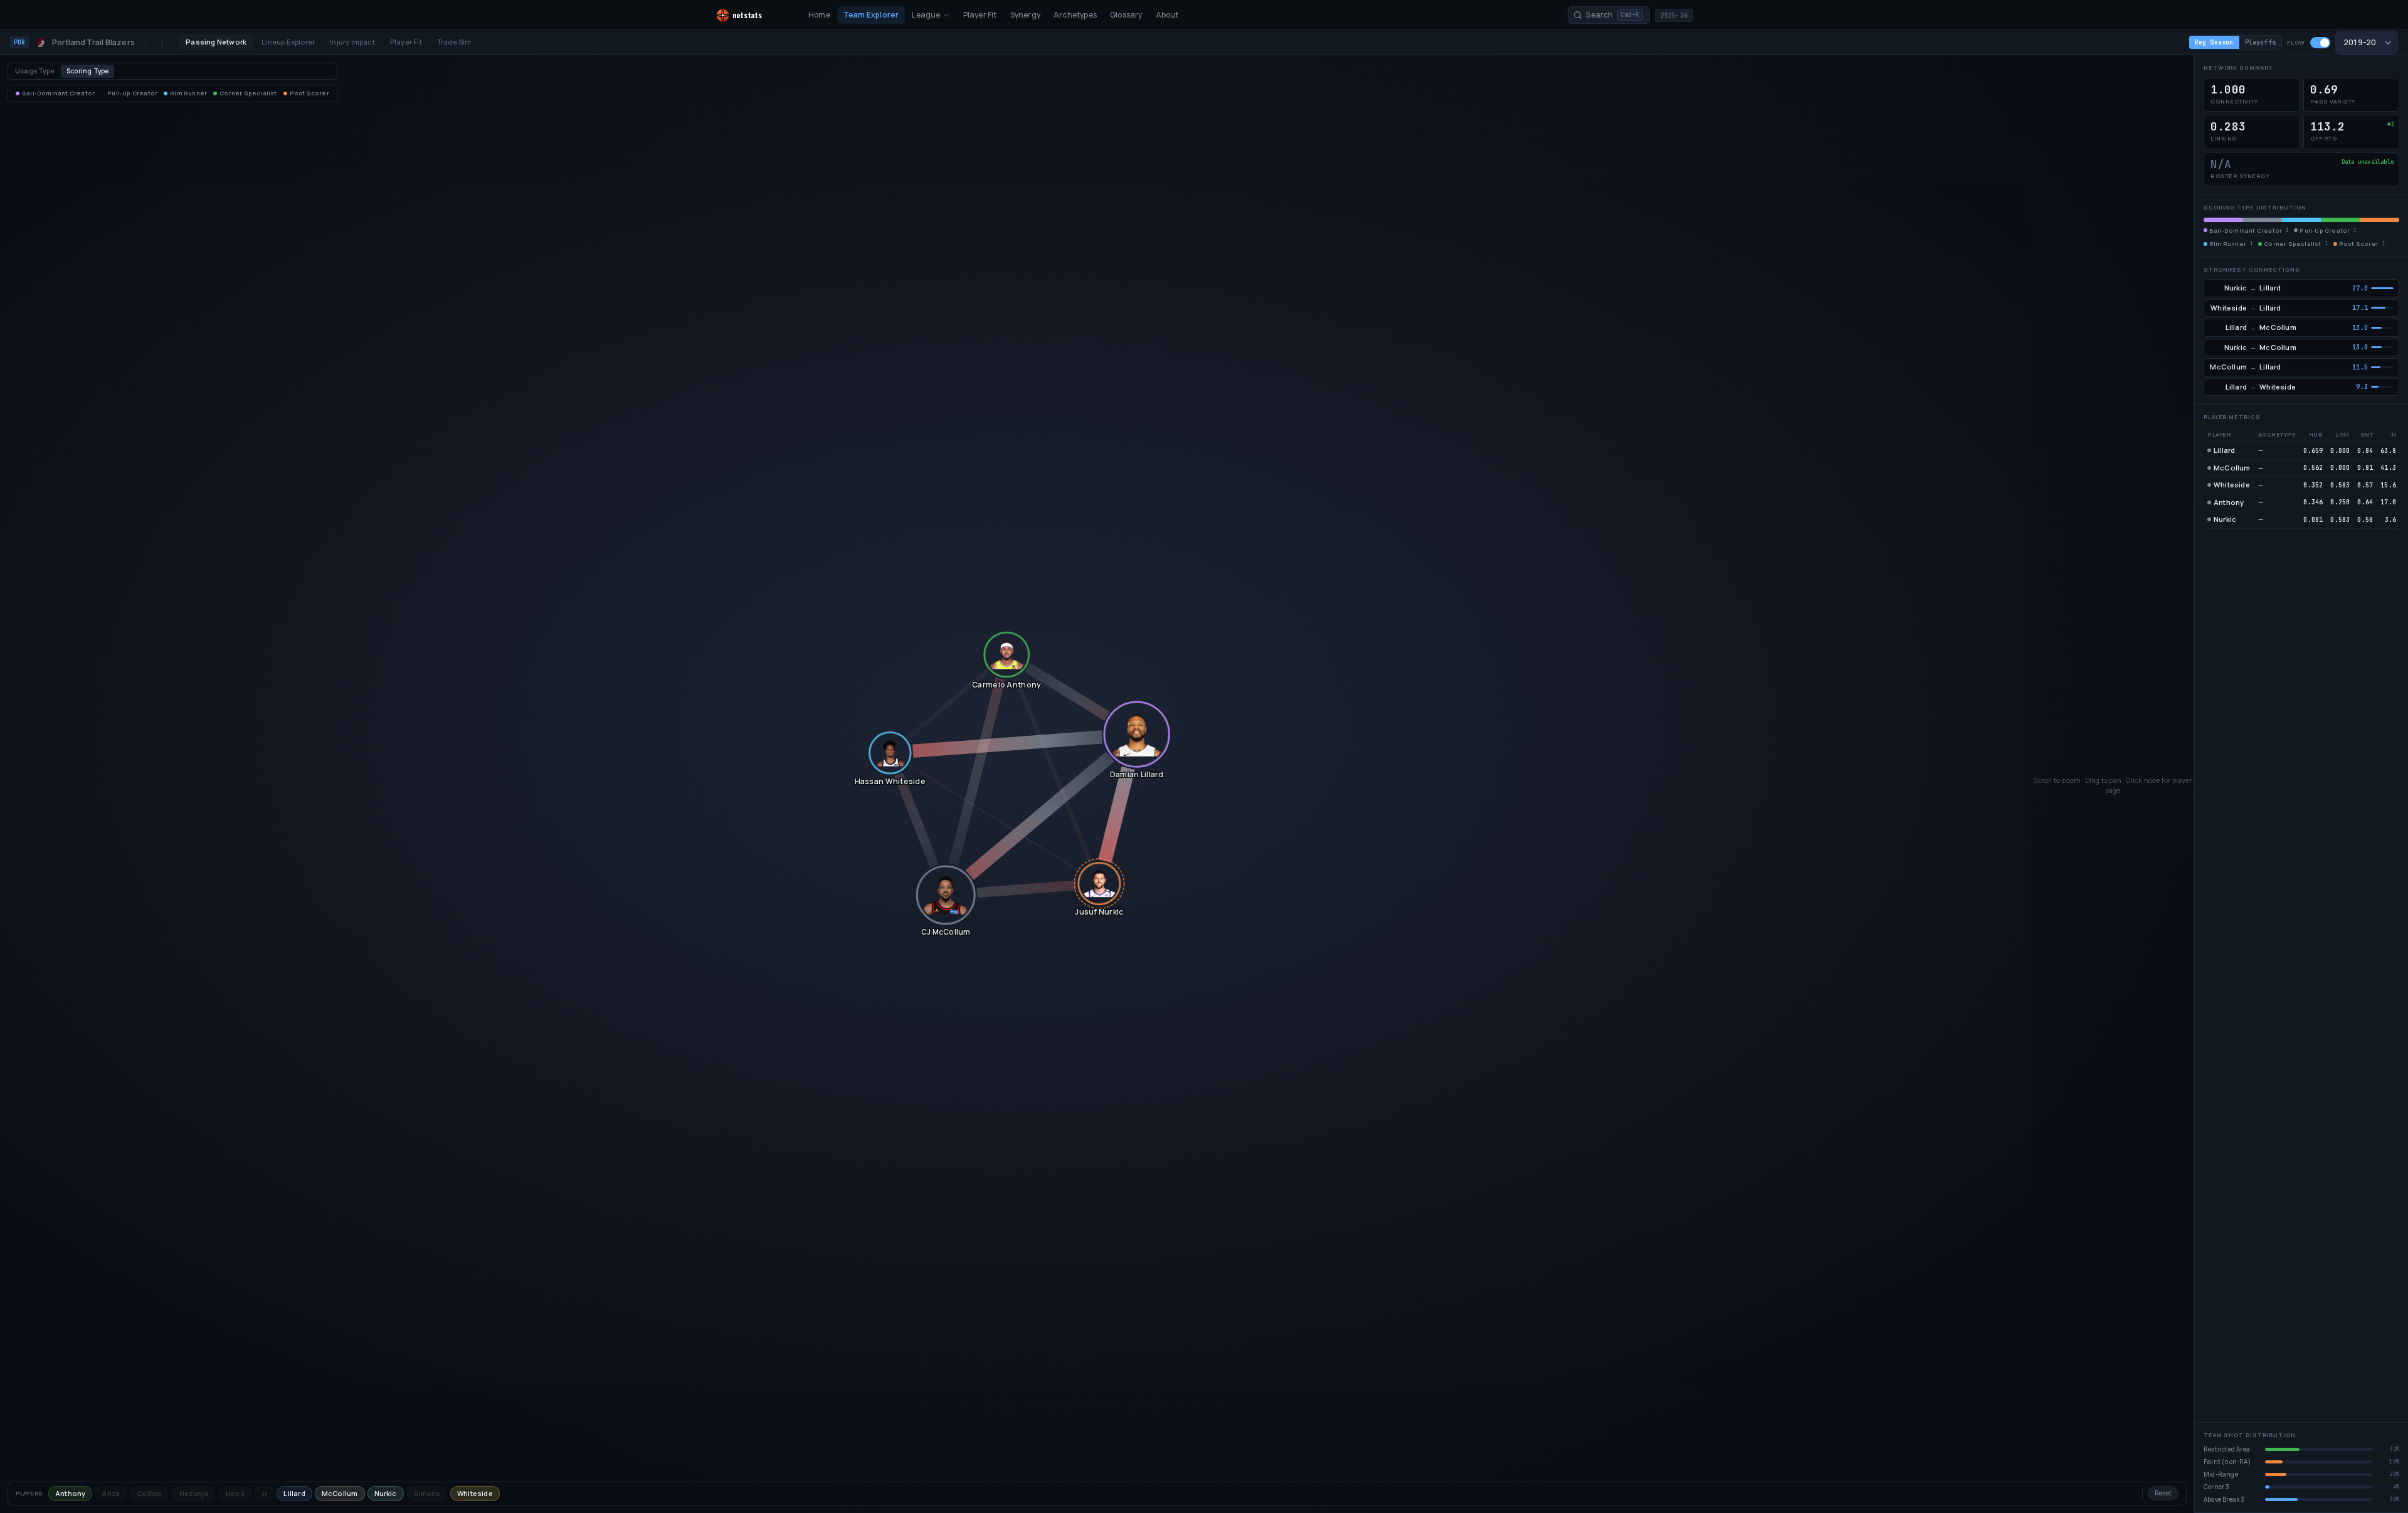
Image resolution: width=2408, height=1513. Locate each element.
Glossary (1126, 15)
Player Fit (980, 15)
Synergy (1025, 15)
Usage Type (34, 71)
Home (819, 15)
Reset (2163, 1493)
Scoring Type (87, 71)
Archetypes (1075, 15)
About (1167, 15)
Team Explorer (871, 15)
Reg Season (2214, 42)
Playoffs (2261, 42)
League (926, 15)
